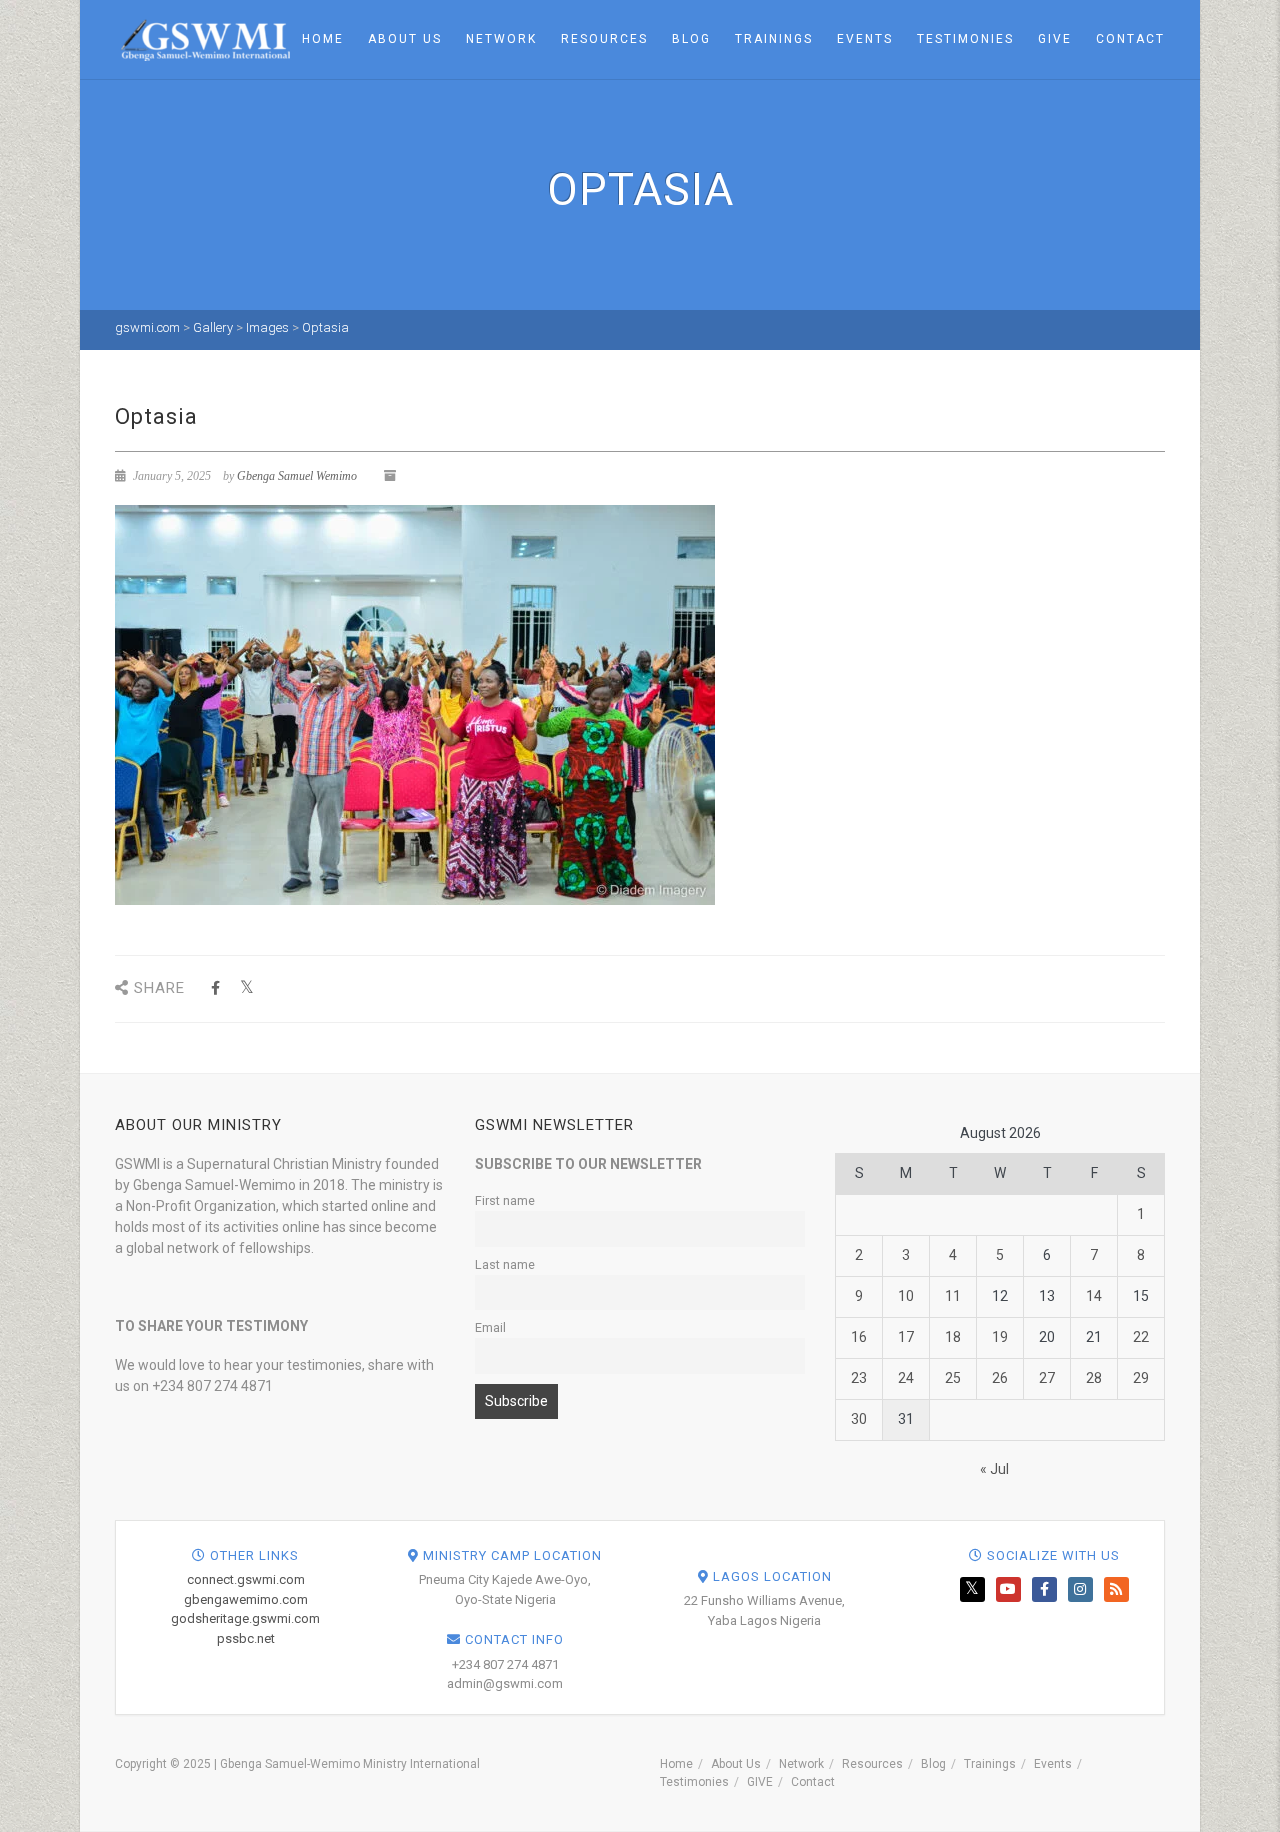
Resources (604, 39)
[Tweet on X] (246, 988)
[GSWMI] (202, 38)
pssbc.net (246, 1638)
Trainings (774, 39)
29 (1141, 1378)
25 (953, 1378)
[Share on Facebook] (215, 988)
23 (859, 1378)
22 (1141, 1337)
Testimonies (965, 39)
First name (505, 1200)
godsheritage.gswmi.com (245, 1618)
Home (323, 39)
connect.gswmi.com (246, 1579)
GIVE (1055, 39)
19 (1000, 1337)
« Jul (994, 1469)
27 (1047, 1378)
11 (953, 1296)
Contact (1130, 39)
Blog (691, 39)
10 (906, 1296)
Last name (505, 1264)
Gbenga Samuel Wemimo (297, 476)
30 (859, 1419)
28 (1094, 1378)
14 (1094, 1296)
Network (501, 39)
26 (1000, 1378)
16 (859, 1337)
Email (490, 1327)
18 (953, 1337)
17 (906, 1337)
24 (906, 1378)
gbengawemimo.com (246, 1599)
